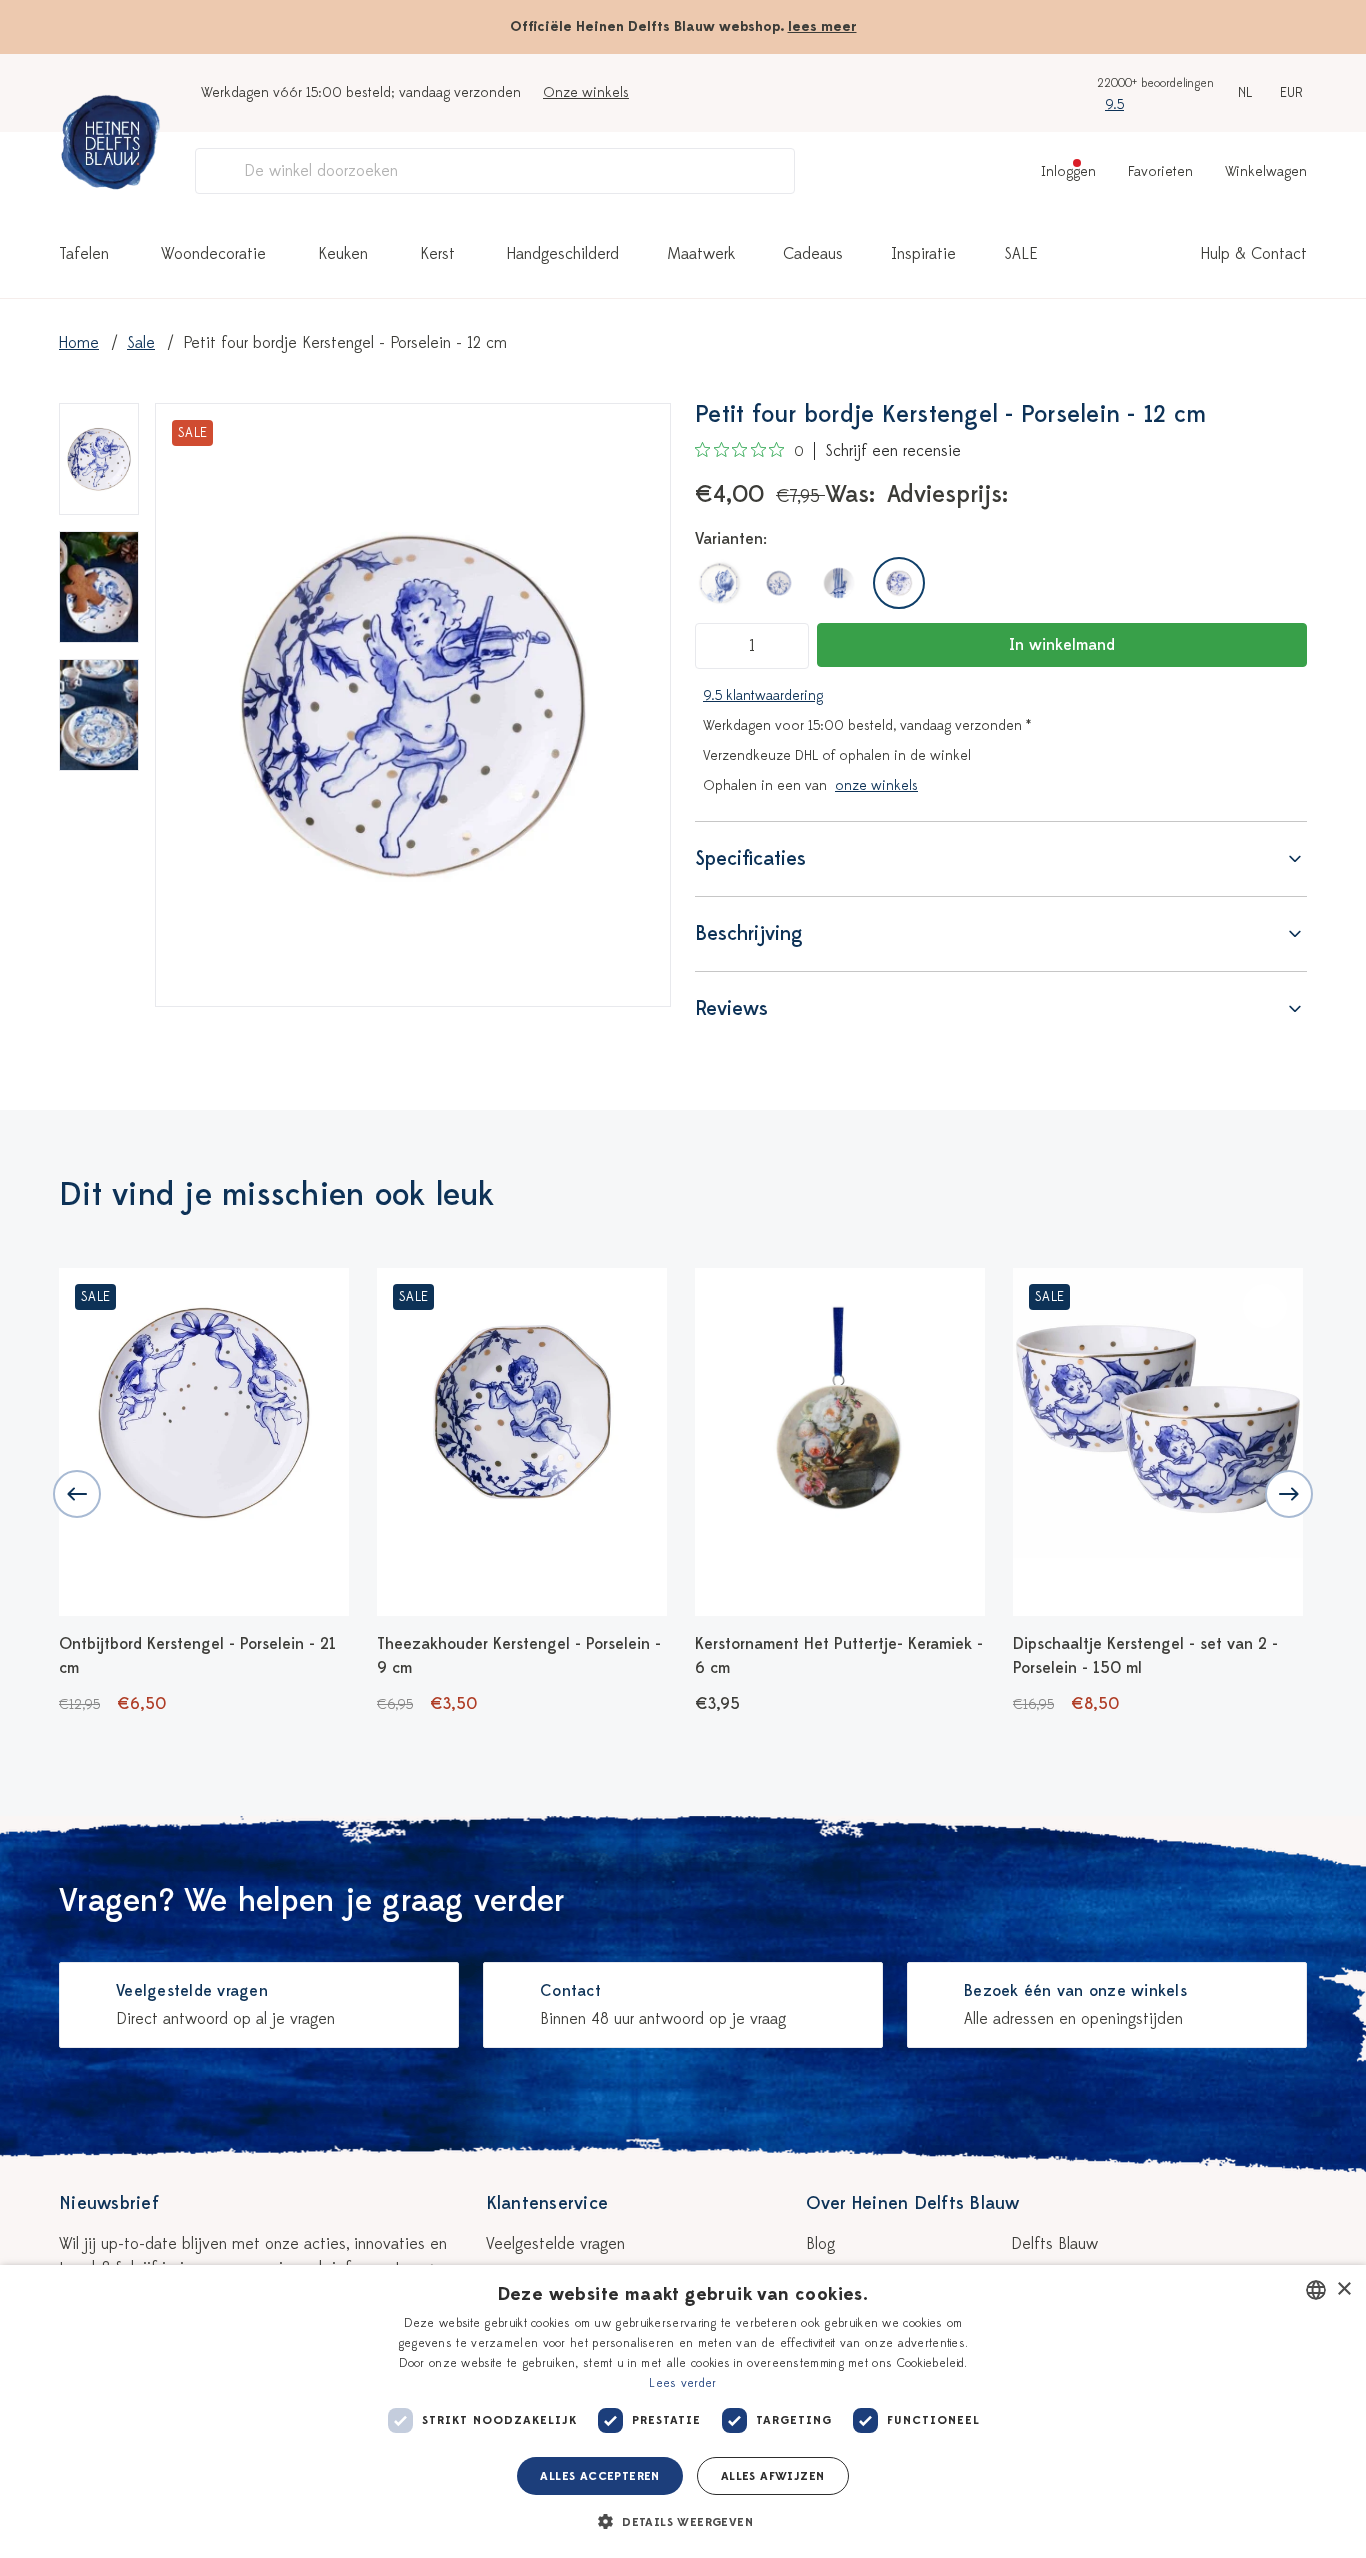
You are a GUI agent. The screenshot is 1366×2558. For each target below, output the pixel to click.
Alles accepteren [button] (599, 2476)
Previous (77, 1494)
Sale (141, 343)
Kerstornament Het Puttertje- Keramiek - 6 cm (839, 1656)
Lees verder (682, 2383)
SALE (1021, 254)
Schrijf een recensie (893, 451)
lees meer (822, 26)
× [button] (1343, 2289)
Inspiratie (923, 254)
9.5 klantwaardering (763, 695)
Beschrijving (749, 933)
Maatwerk (701, 254)
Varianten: (731, 539)
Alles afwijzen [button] (773, 2476)
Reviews (731, 1008)
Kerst (437, 254)
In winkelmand (1062, 645)
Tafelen (84, 254)
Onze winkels (586, 92)
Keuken (343, 254)
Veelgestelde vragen (555, 2244)
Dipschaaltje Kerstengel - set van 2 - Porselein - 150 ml (1145, 1656)
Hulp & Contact (1254, 254)
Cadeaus (813, 254)
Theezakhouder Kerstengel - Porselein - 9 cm (519, 1656)
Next (1289, 1494)
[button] (683, 2522)
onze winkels (876, 785)
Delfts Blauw (1054, 2244)
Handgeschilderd (563, 254)
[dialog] (683, 2411)
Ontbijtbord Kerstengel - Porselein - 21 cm (197, 1656)
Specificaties (750, 858)
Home (79, 343)
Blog (820, 2244)
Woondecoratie (213, 254)
